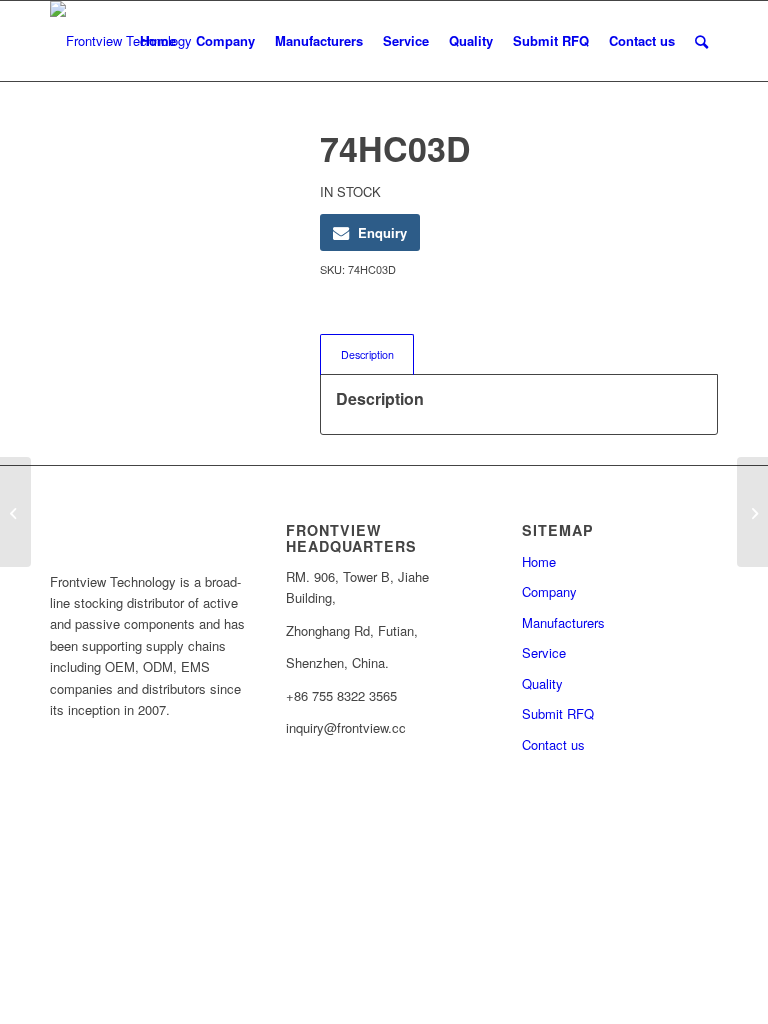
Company (549, 591)
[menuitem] (158, 41)
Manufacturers (563, 622)
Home (539, 561)
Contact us (553, 744)
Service (544, 652)
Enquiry (382, 232)
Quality (542, 683)
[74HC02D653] (15, 512)
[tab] (367, 354)
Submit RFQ (558, 713)
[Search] (701, 41)
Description (367, 354)
